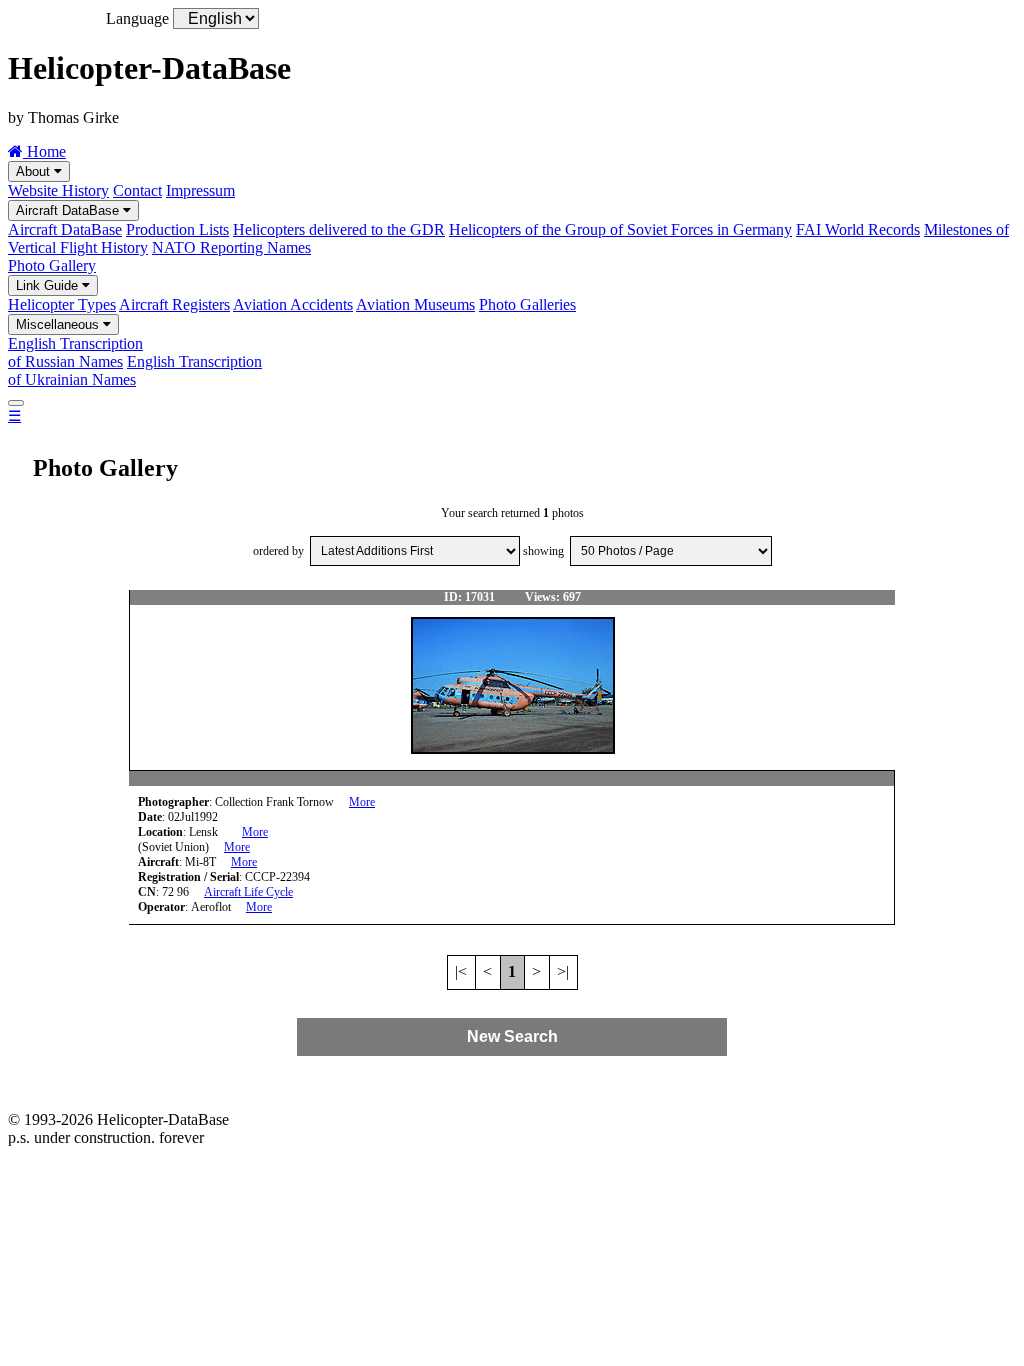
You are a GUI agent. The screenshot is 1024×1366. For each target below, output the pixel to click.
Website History (58, 190)
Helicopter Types (62, 304)
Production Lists (177, 229)
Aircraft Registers (174, 304)
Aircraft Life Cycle (248, 892)
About (35, 171)
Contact (137, 190)
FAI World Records (858, 229)
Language (137, 18)
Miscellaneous (59, 324)
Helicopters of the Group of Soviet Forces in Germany (620, 229)
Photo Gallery (52, 265)
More (362, 802)
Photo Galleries (527, 304)
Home (44, 151)
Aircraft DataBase (69, 210)
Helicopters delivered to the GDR (339, 229)
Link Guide (49, 285)
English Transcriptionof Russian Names (75, 352)
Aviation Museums (415, 304)
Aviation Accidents (293, 304)
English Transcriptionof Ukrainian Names (135, 370)
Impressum (200, 190)
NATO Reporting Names (231, 247)
